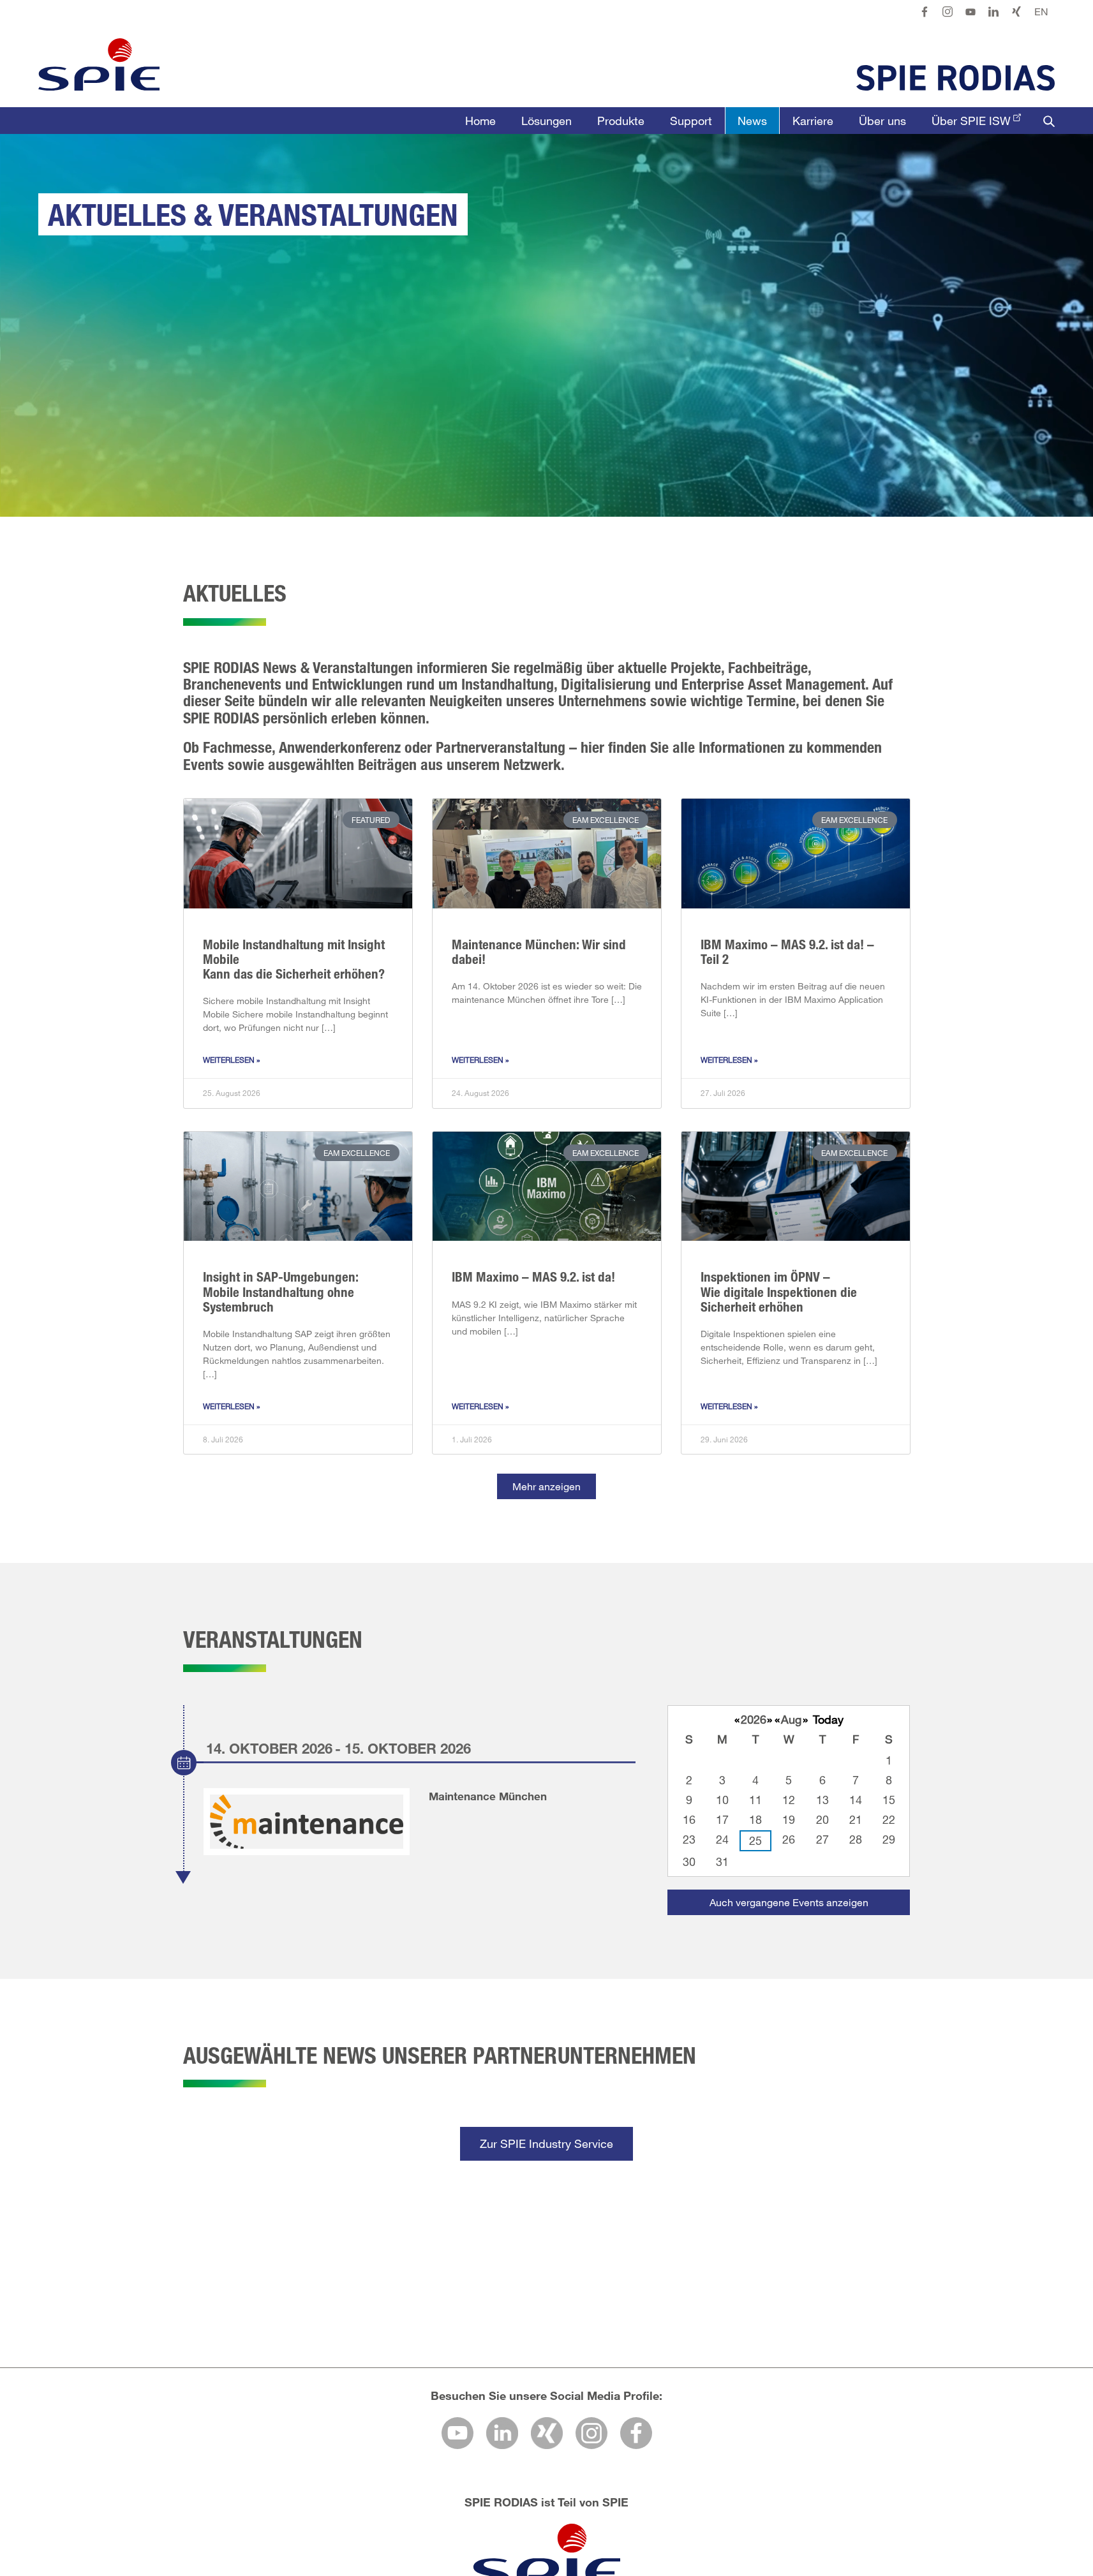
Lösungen (546, 121)
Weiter (1023, 2518)
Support (691, 121)
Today (828, 1719)
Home (480, 121)
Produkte (621, 121)
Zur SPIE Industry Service (546, 2143)
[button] (546, 1486)
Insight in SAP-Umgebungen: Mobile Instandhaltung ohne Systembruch (280, 1291)
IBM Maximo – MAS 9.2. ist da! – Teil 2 (787, 951)
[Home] (99, 64)
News (752, 121)
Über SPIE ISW (971, 121)
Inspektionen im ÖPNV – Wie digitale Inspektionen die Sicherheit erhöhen (779, 1291)
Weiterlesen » (232, 1060)
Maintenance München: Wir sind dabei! (539, 951)
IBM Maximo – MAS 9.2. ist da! (533, 1277)
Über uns (882, 121)
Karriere (813, 121)
